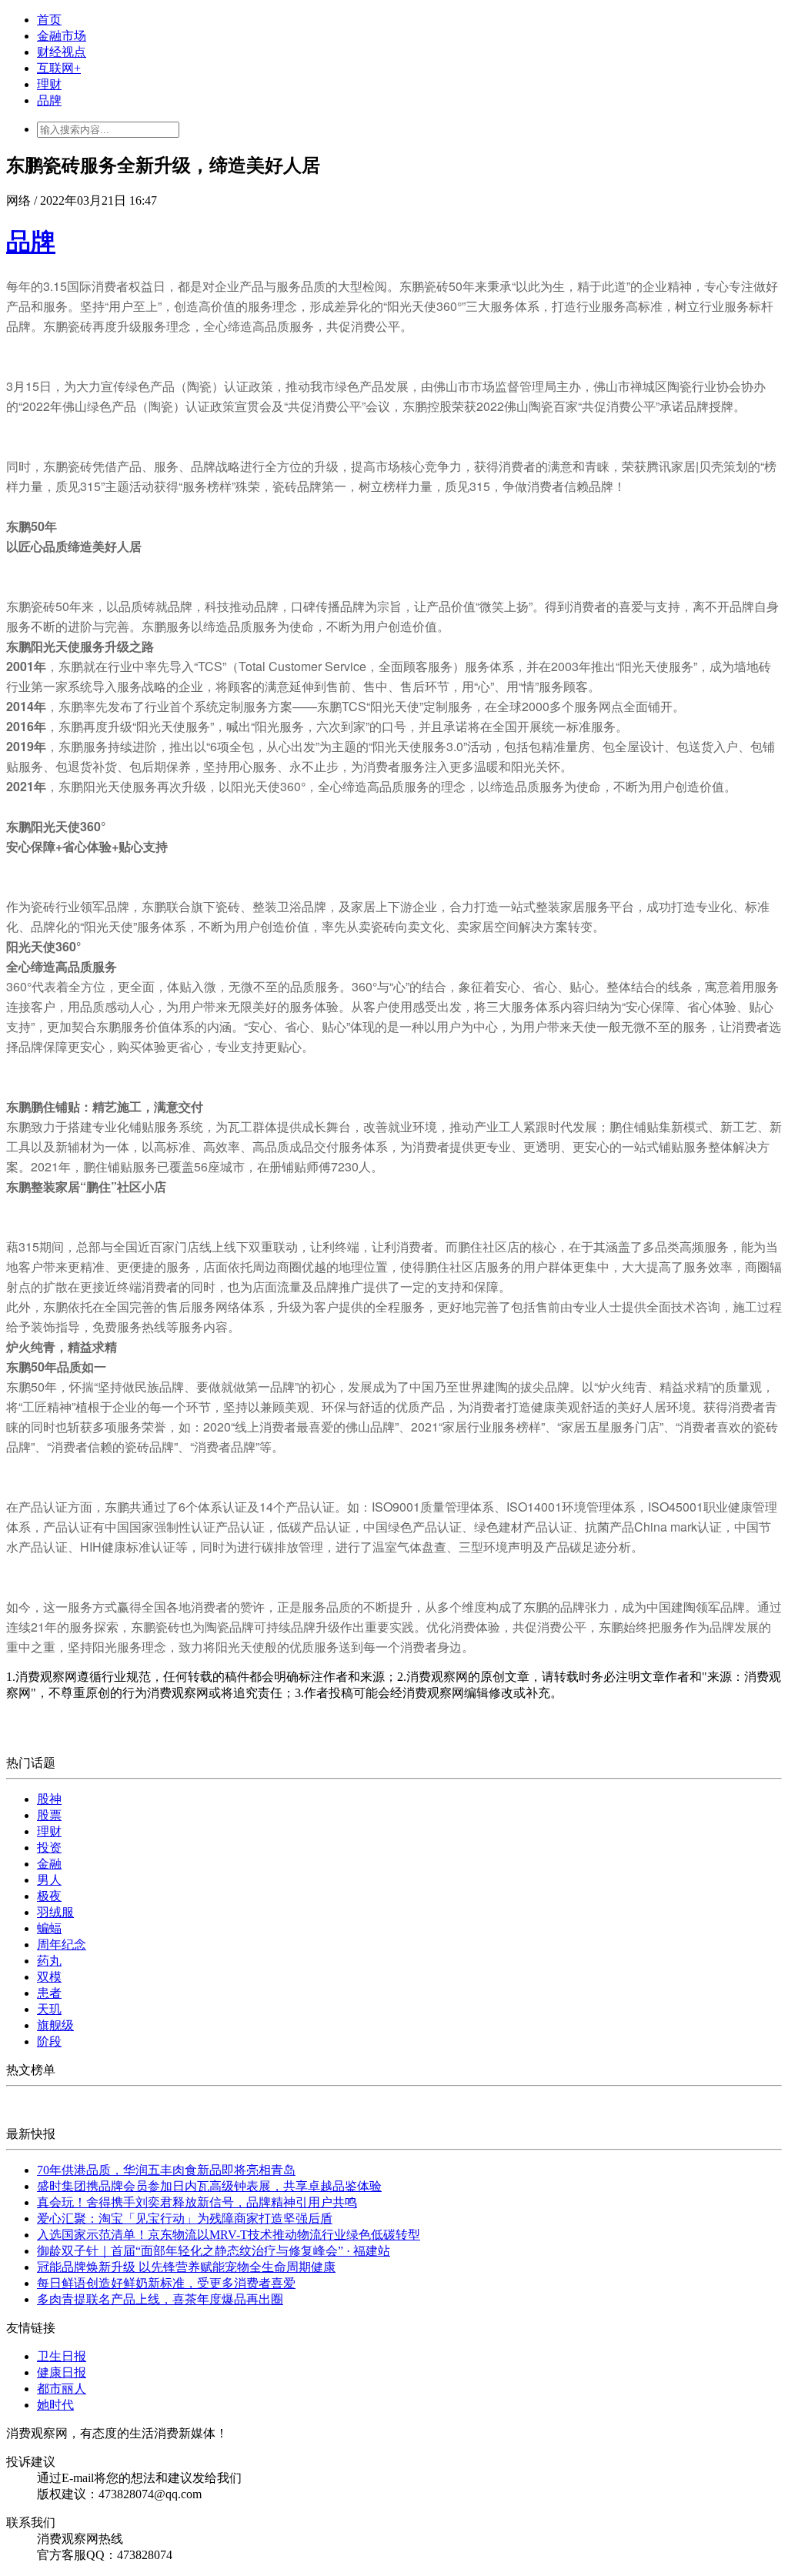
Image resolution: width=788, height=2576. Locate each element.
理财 (49, 84)
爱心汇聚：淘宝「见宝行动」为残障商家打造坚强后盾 (185, 2219)
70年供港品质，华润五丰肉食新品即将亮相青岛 (166, 2170)
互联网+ (59, 68)
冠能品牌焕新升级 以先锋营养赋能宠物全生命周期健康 (186, 2267)
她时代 (55, 2405)
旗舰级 (55, 2025)
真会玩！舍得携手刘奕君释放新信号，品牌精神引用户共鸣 (197, 2202)
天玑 (49, 2009)
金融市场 (62, 36)
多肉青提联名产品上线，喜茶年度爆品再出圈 (160, 2299)
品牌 (49, 100)
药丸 (49, 1961)
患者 (49, 1993)
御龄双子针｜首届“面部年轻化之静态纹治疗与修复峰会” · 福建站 (214, 2251)
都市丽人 (62, 2389)
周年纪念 (62, 1945)
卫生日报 (62, 2356)
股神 (49, 1799)
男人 (49, 1880)
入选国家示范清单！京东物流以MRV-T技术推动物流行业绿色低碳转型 (229, 2235)
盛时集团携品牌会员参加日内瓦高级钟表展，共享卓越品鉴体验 (209, 2186)
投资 (49, 1848)
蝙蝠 (49, 1928)
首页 (49, 20)
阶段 (49, 2041)
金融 (49, 1864)
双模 (49, 1977)
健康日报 (62, 2372)
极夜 (49, 1896)
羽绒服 (55, 1912)
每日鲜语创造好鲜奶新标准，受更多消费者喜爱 (166, 2283)
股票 (49, 1815)
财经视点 (62, 52)
